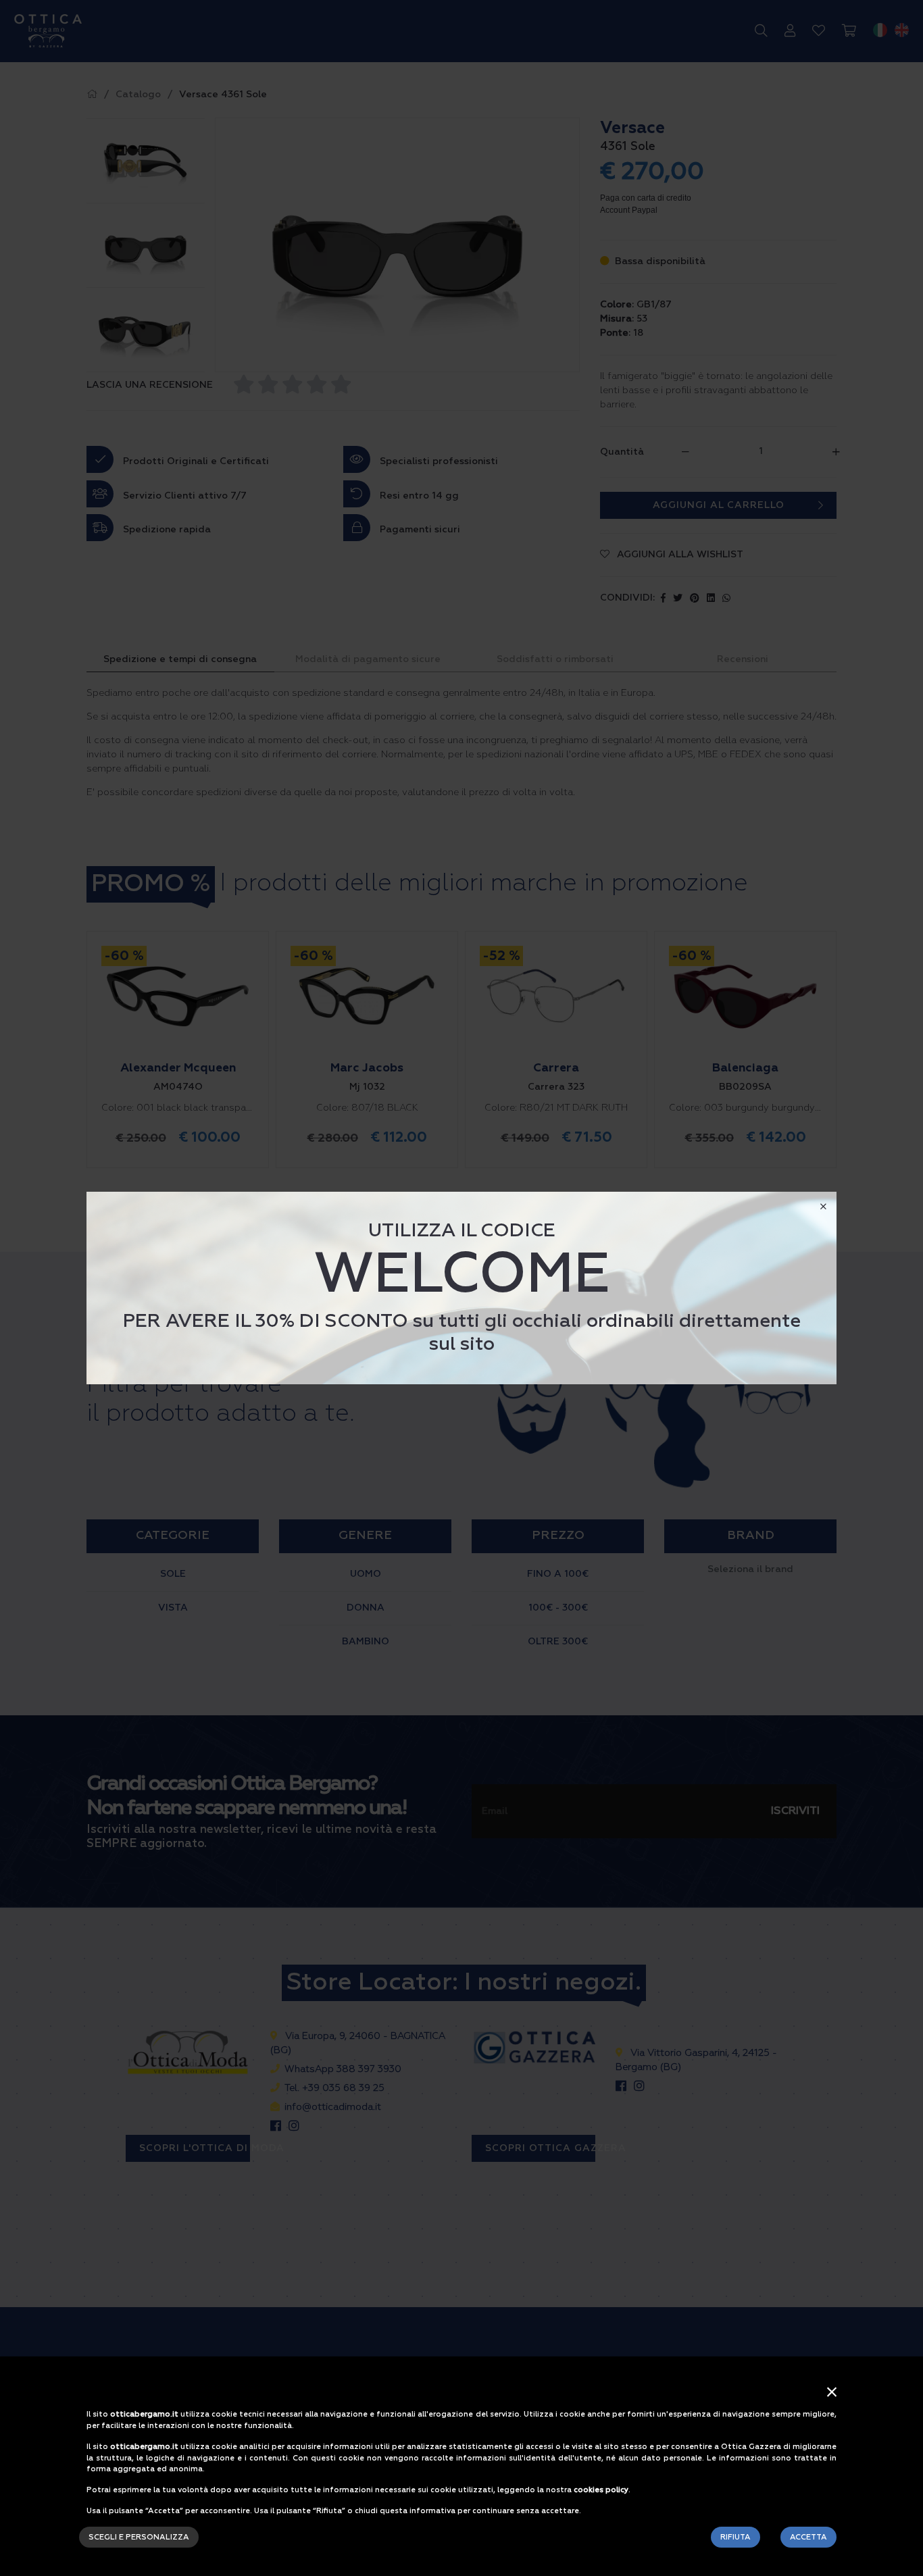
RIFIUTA (735, 2537)
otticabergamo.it (144, 2414)
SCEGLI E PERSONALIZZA (139, 2537)
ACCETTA (808, 2537)
